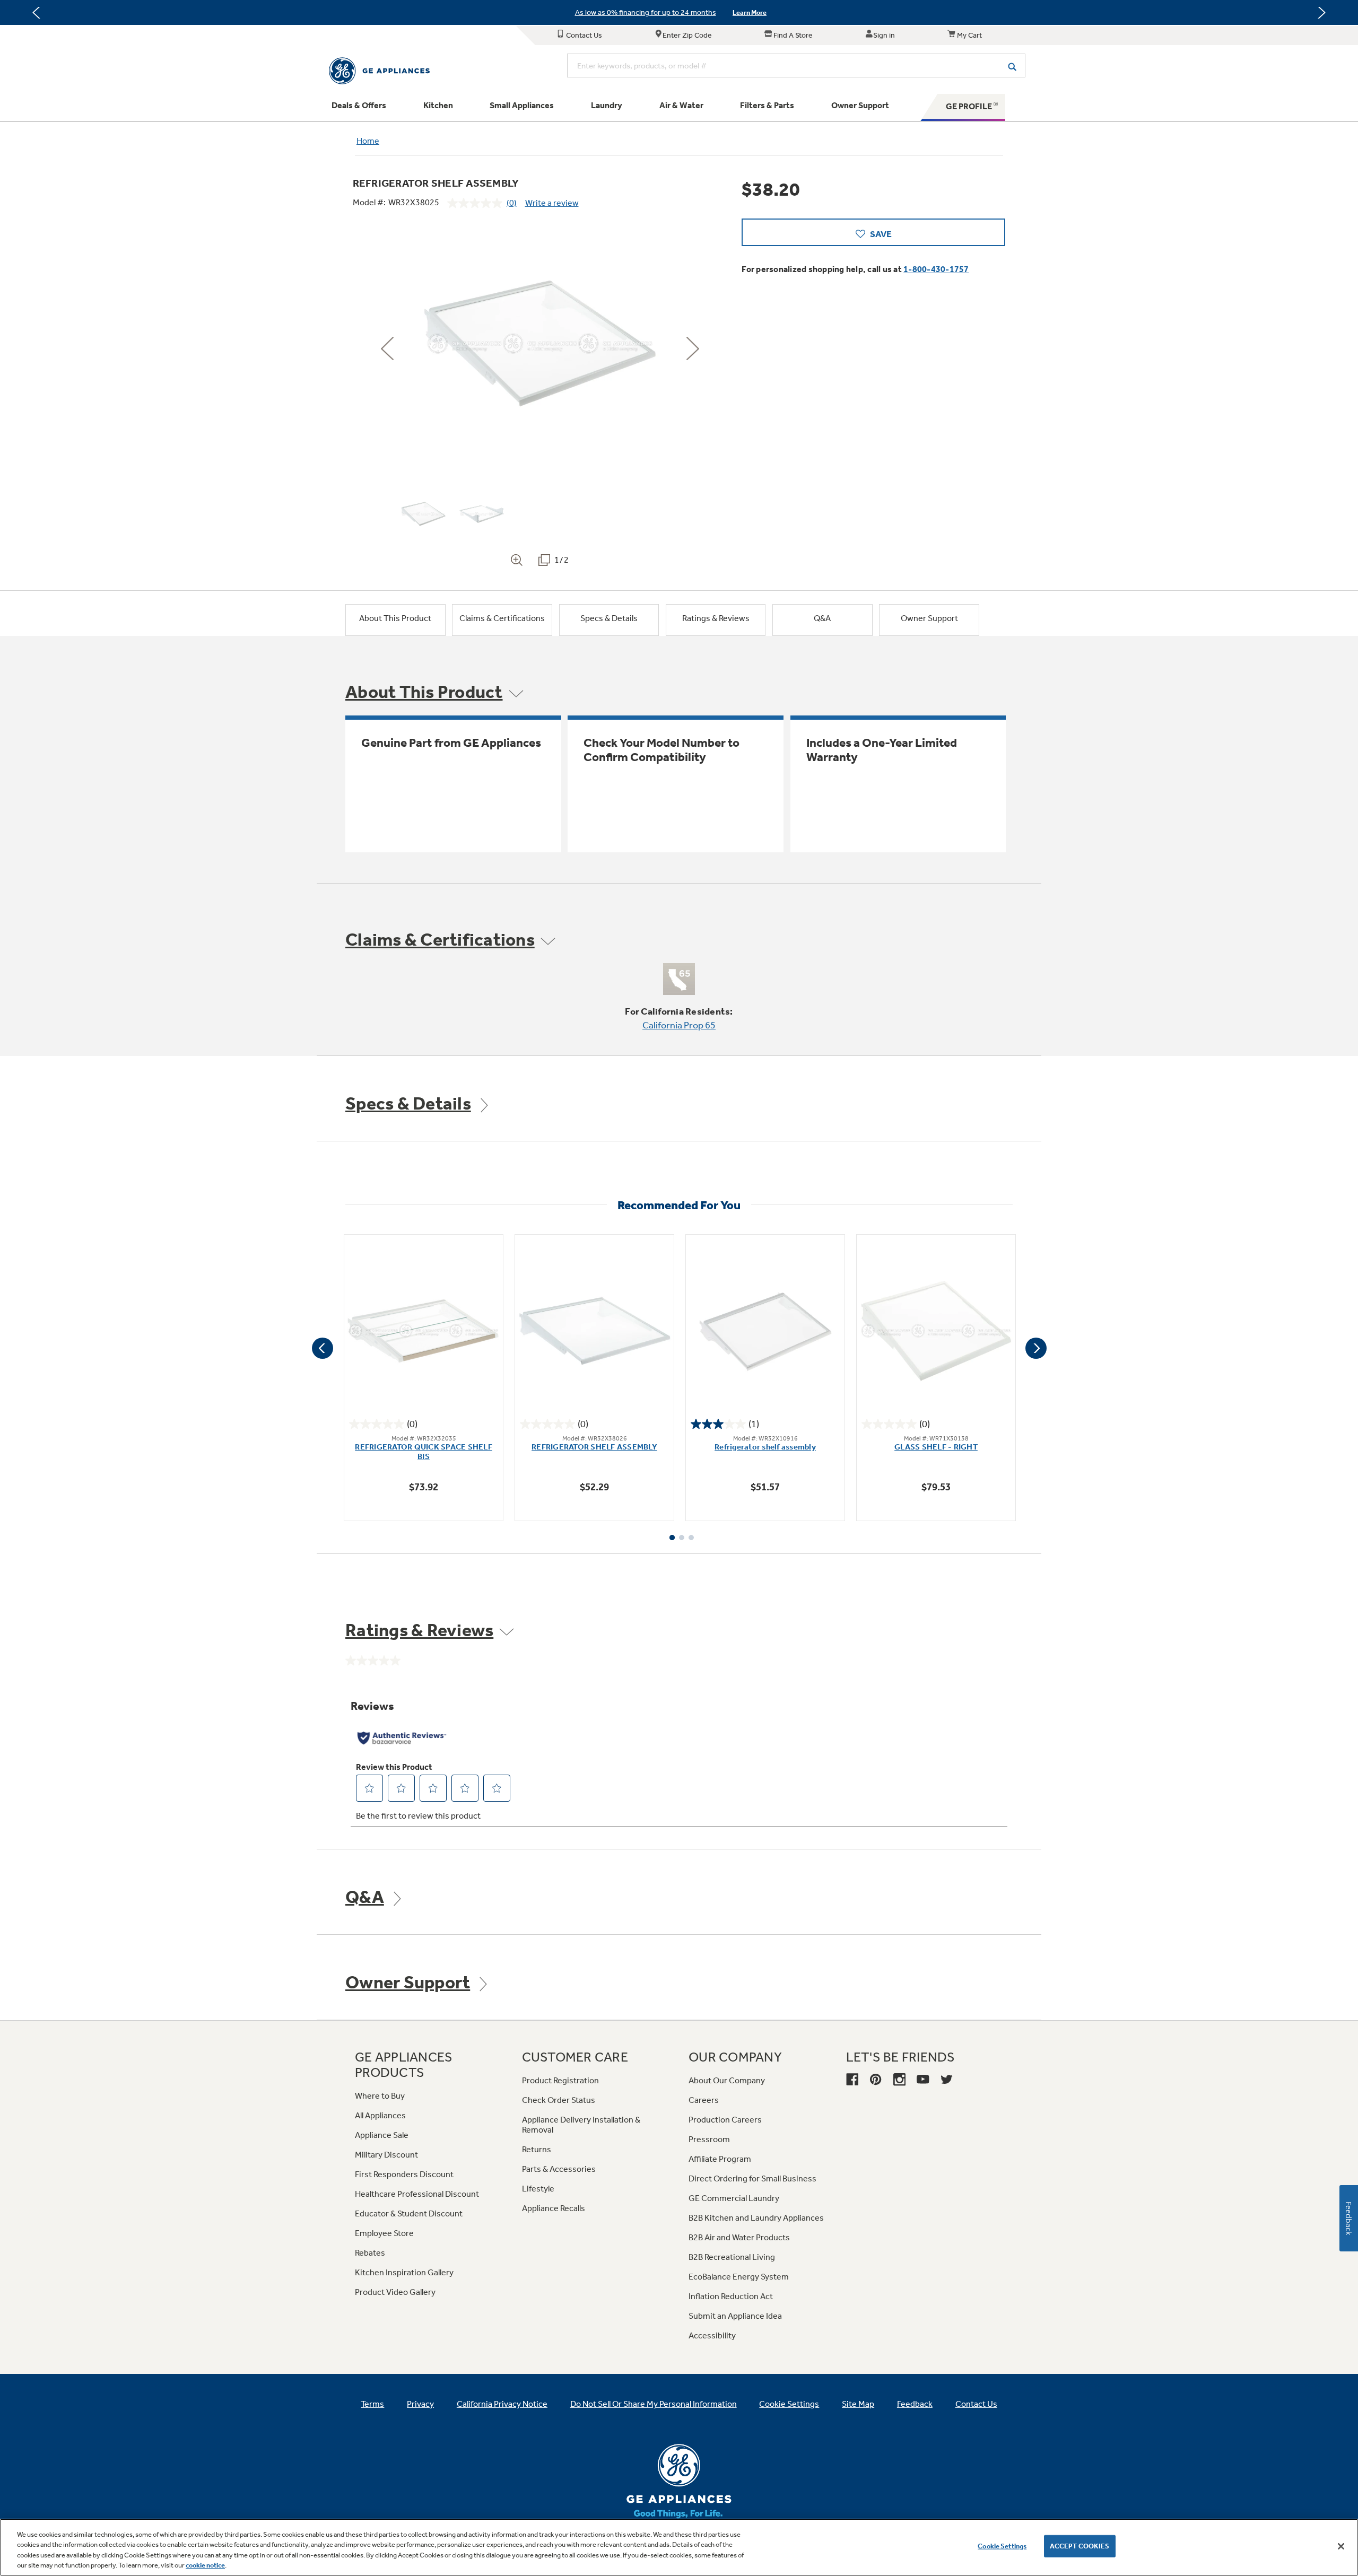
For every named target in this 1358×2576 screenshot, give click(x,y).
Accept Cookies (1080, 2546)
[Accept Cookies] (1341, 2546)
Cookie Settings (1002, 2546)
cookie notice (205, 2565)
